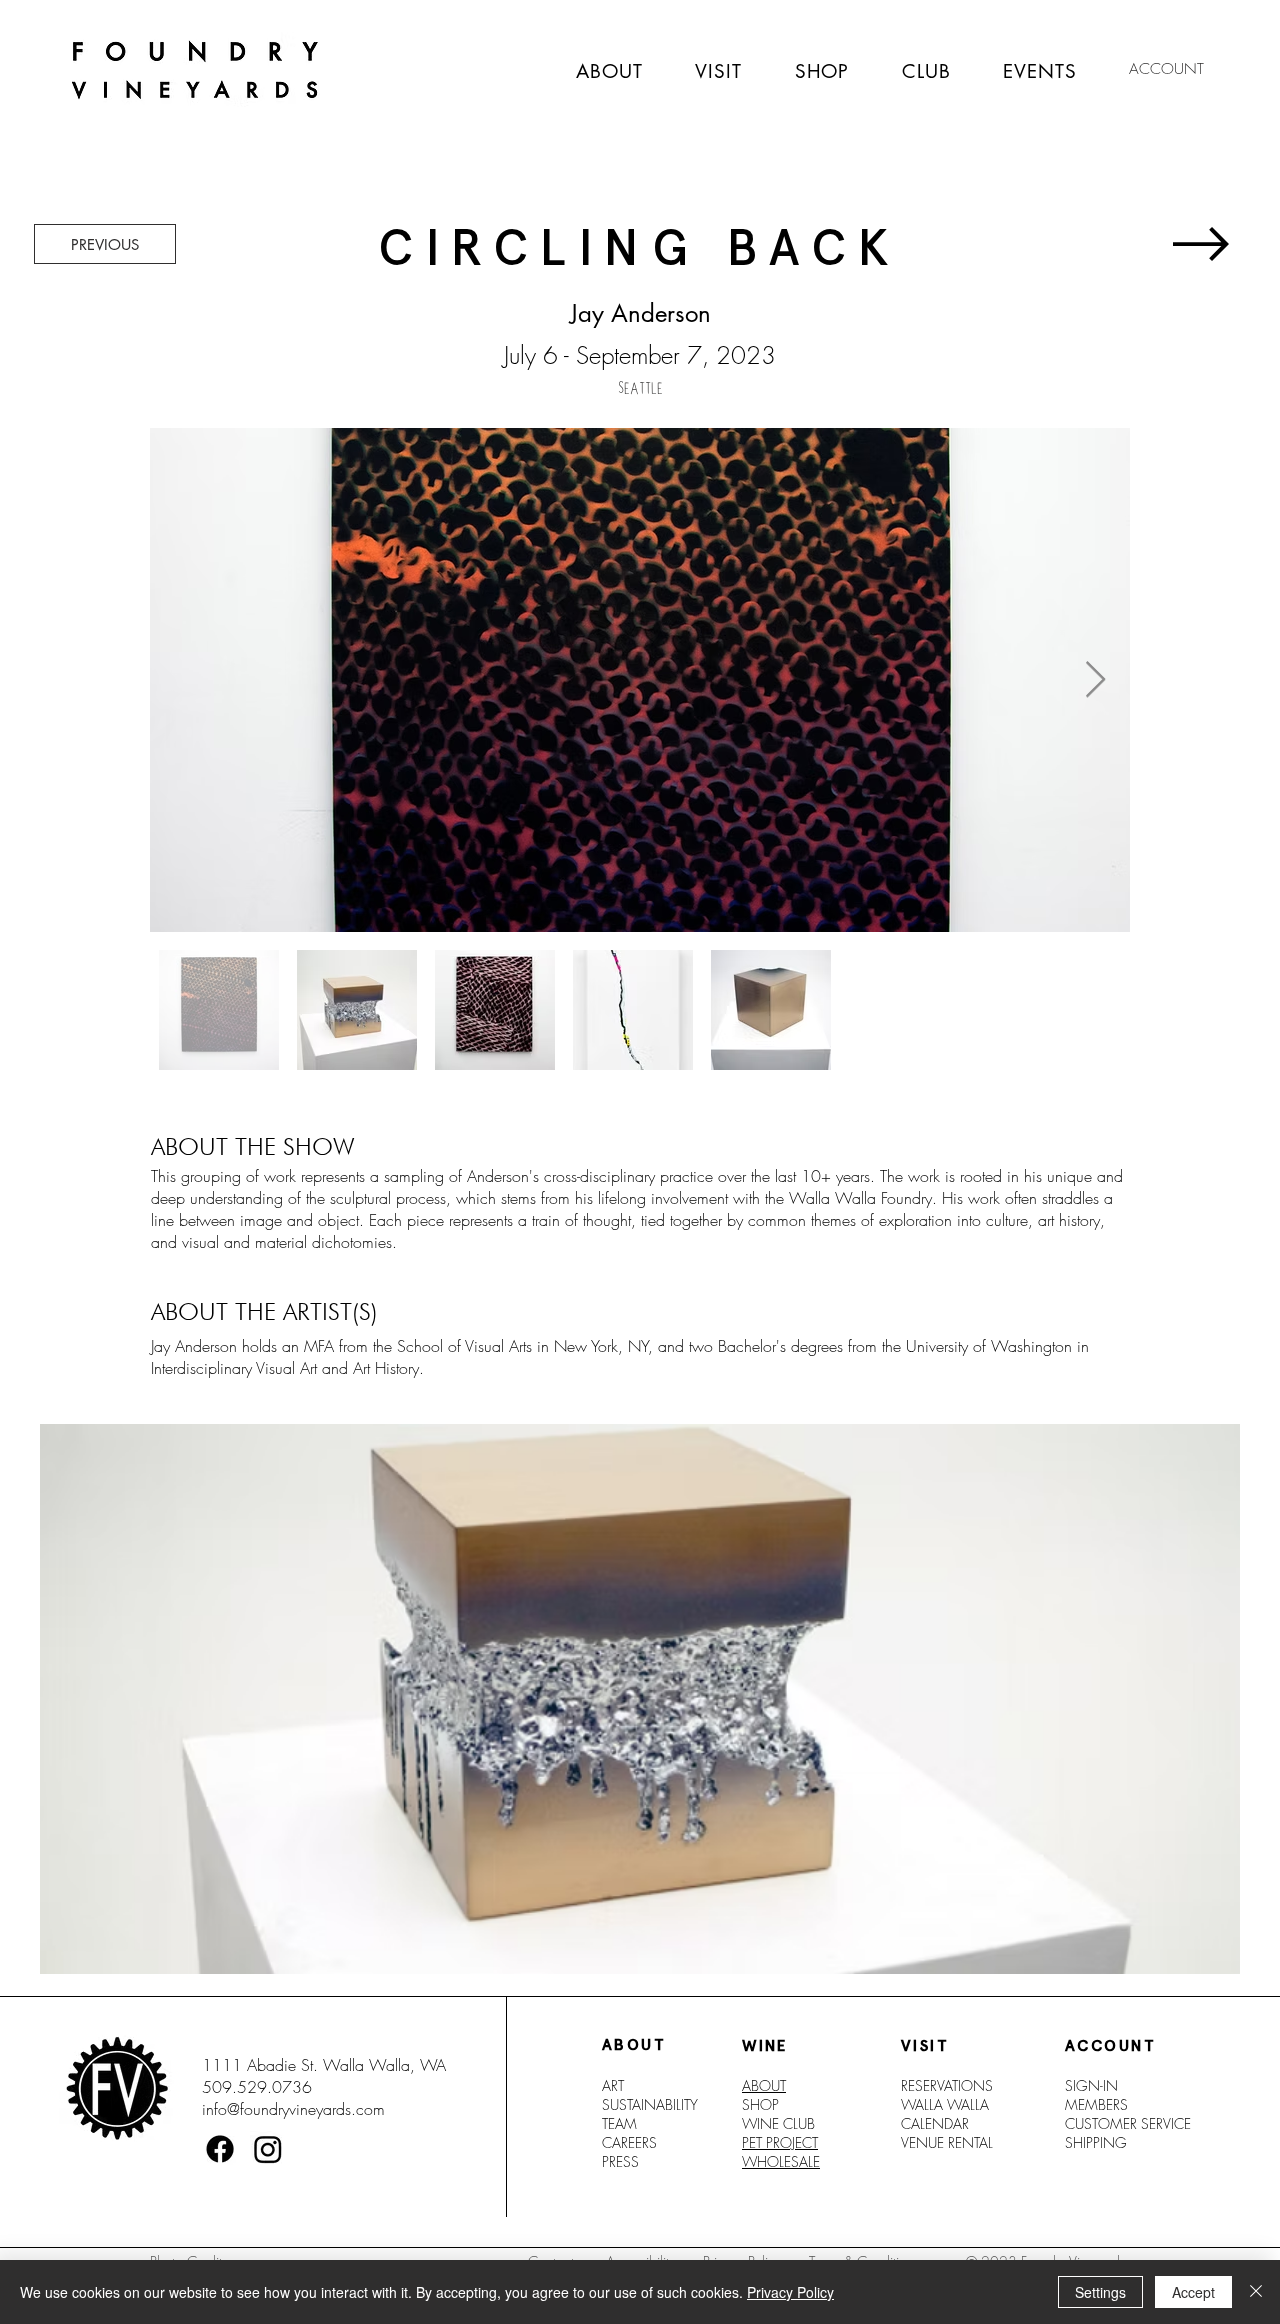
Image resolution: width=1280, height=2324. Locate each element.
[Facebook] (220, 2149)
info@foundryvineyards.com (293, 2109)
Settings (1100, 2292)
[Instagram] (268, 2149)
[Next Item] (1095, 680)
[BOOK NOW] (1198, 243)
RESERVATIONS (947, 2085)
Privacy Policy (790, 2292)
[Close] (1256, 2292)
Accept (1193, 2292)
